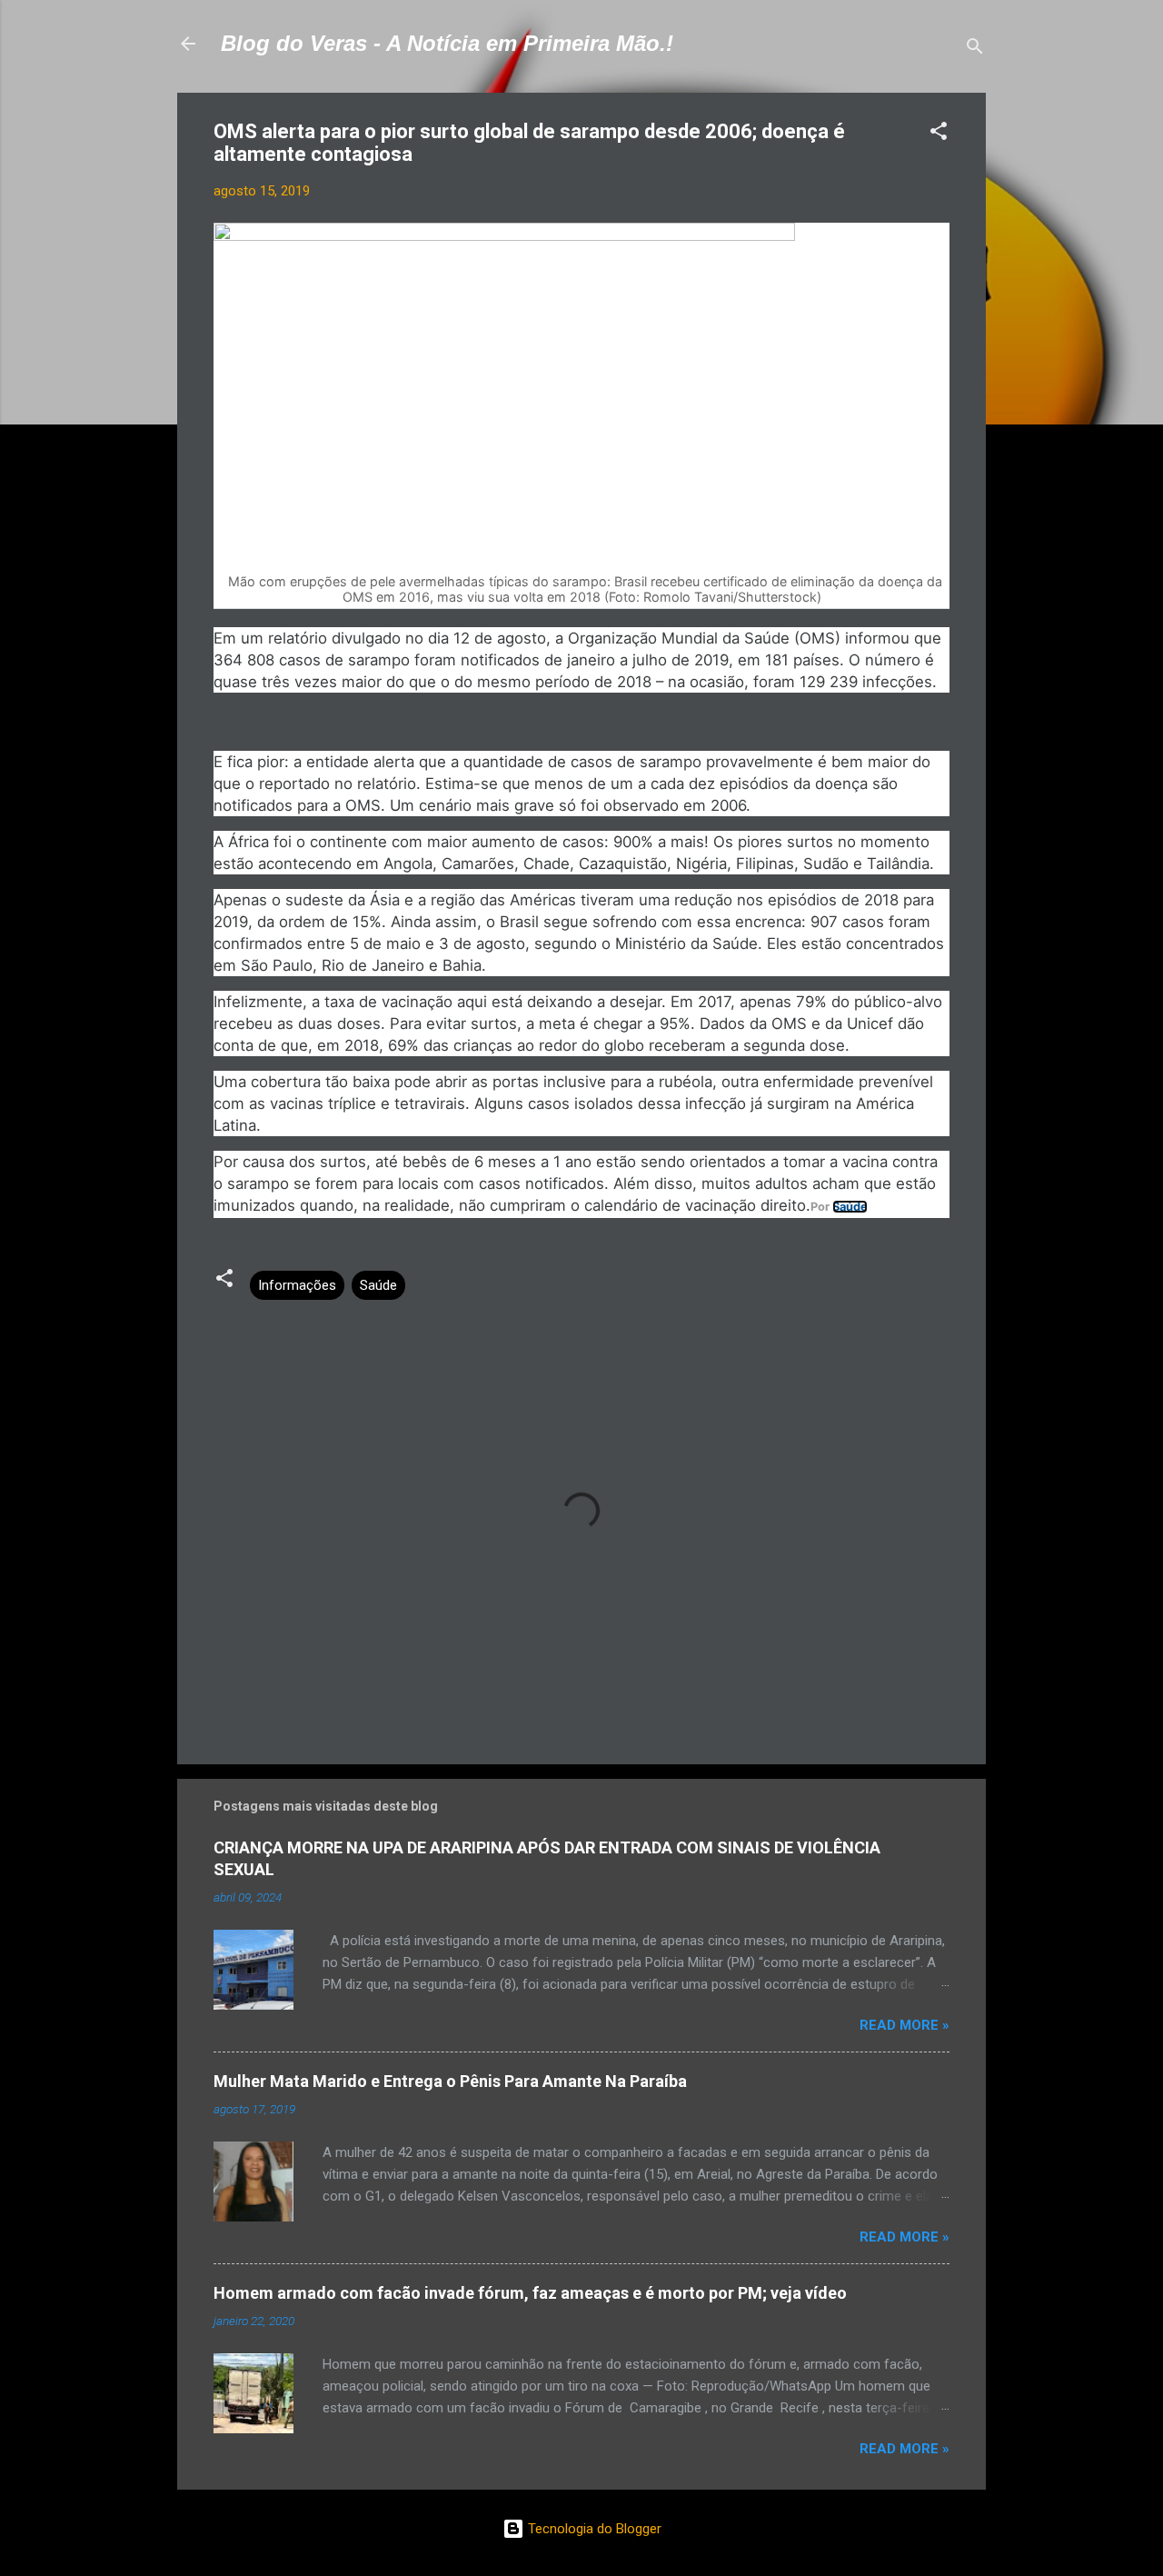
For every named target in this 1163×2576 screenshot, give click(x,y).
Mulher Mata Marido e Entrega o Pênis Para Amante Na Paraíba (450, 2081)
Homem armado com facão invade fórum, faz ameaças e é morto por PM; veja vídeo (530, 2293)
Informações (297, 1285)
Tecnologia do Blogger (593, 2529)
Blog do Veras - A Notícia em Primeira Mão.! (447, 43)
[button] (939, 134)
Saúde (850, 1207)
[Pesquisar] (975, 50)
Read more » (905, 2025)
